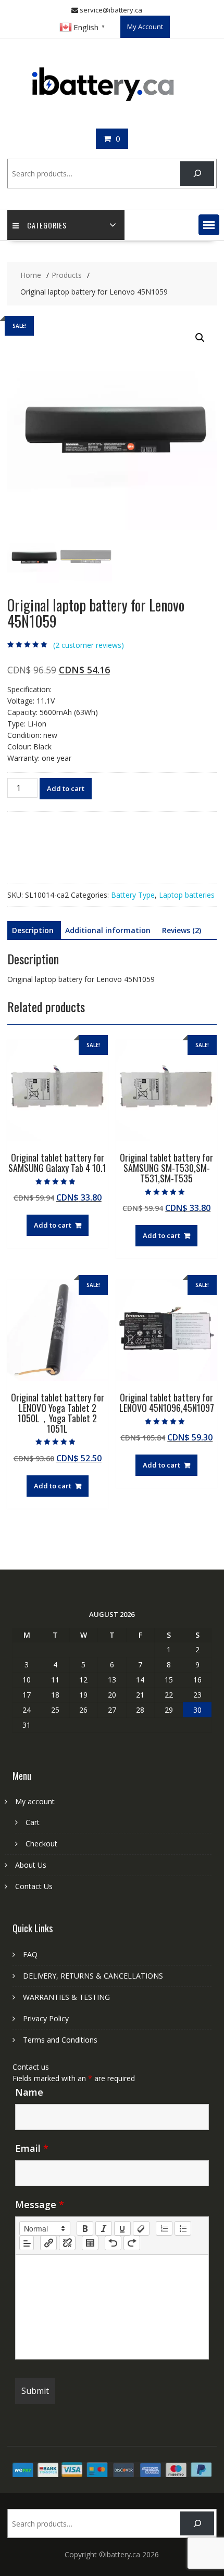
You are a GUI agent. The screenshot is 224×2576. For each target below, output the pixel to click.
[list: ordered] (164, 2228)
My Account (145, 27)
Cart (33, 1822)
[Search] (197, 174)
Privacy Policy (46, 2018)
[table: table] (90, 2243)
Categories (47, 225)
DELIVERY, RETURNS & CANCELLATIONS (93, 1976)
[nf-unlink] (67, 2243)
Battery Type (133, 895)
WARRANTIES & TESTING (66, 1997)
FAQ (30, 1954)
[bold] (85, 2228)
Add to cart (66, 788)
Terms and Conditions (60, 2040)
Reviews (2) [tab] (182, 930)
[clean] (141, 2228)
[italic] (104, 2228)
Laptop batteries (187, 895)
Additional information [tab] (108, 930)
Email (32, 2148)
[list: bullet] (183, 2228)
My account (35, 1801)
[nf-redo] (132, 2243)
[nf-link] (48, 2243)
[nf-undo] (113, 2243)
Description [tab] (33, 930)
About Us (31, 1865)
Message (40, 2204)
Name (29, 2092)
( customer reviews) (89, 645)
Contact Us (34, 1886)
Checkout (41, 1844)
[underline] (122, 2228)
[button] (209, 225)
